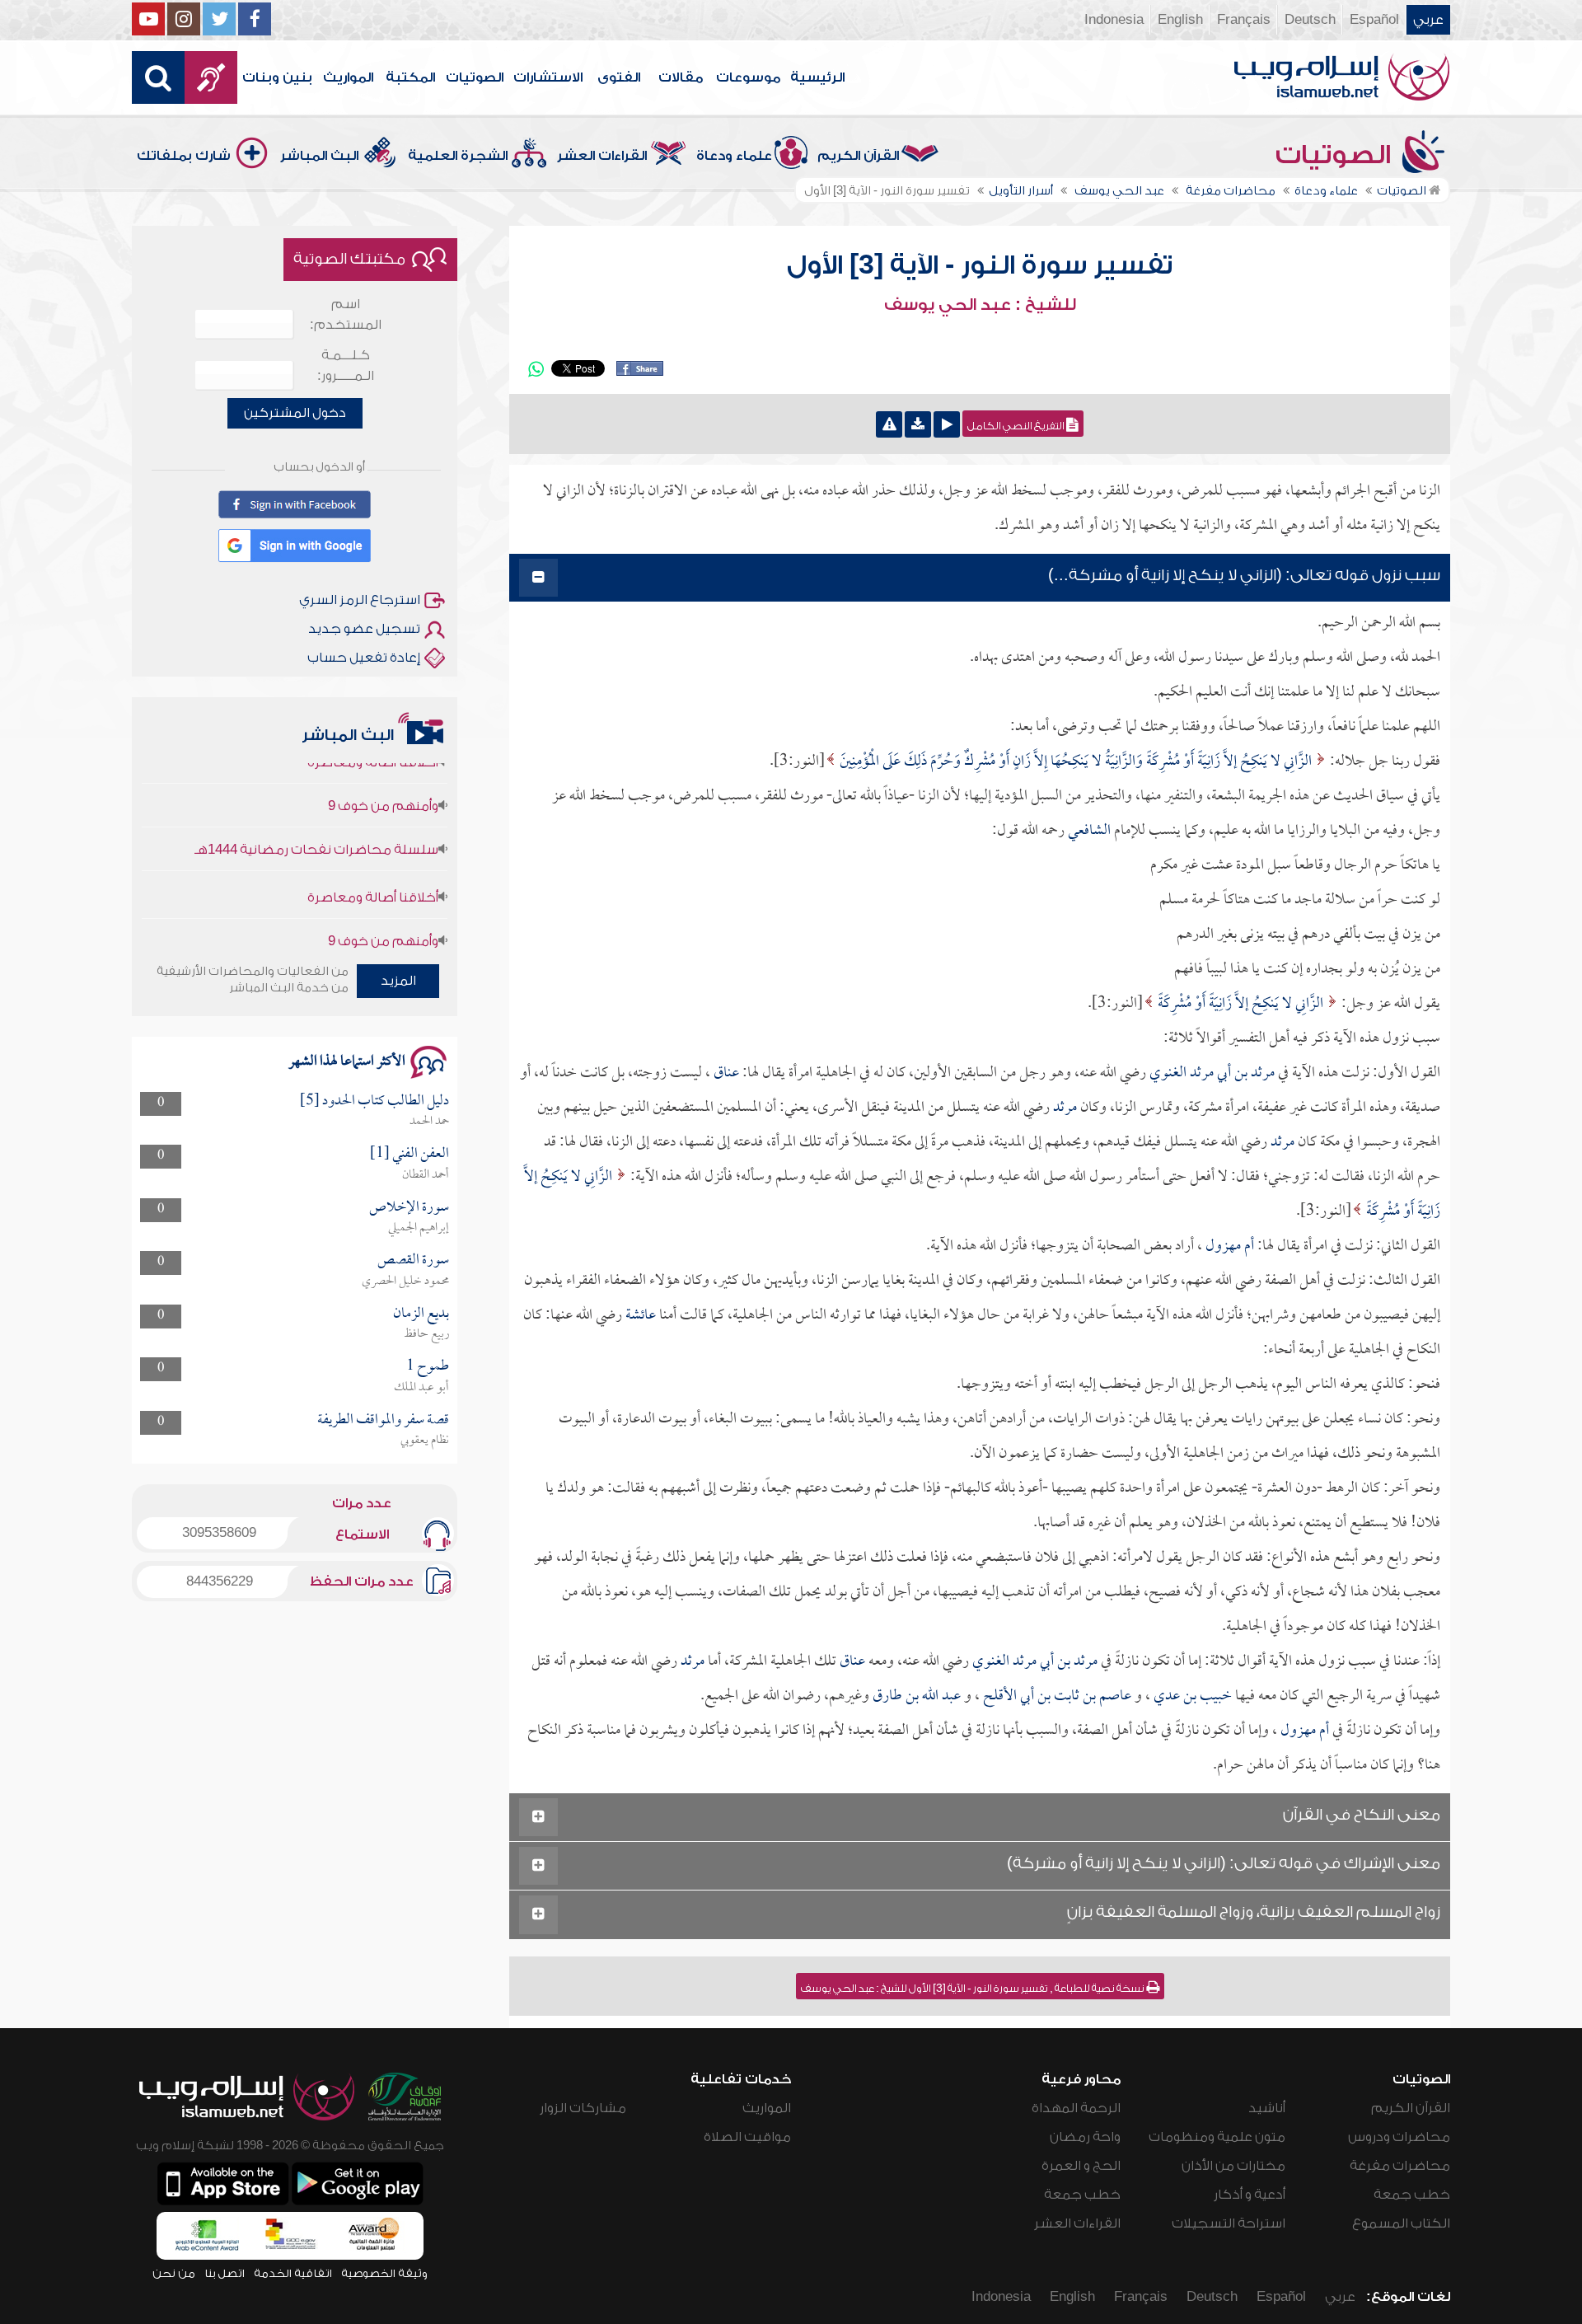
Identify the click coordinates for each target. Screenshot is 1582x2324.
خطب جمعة (1412, 2195)
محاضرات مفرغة (1400, 2166)
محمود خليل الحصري (405, 1281)
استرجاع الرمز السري (360, 600)
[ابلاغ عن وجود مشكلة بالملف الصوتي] (889, 424)
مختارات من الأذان (1233, 2166)
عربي (1428, 20)
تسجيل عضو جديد (364, 629)
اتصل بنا (225, 2273)
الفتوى (619, 77)
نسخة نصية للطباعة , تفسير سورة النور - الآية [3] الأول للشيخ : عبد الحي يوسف (974, 1989)
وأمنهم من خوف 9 (383, 891)
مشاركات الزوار (583, 2108)
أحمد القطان (426, 1175)
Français (1244, 20)
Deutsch (1310, 20)
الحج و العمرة (1081, 2166)
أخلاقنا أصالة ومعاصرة (373, 847)
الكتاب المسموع (1401, 2223)
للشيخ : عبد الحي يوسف (980, 305)
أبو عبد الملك (421, 1388)
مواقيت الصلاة (747, 2137)
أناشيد (1267, 2108)
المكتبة (410, 77)
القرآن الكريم (858, 156)
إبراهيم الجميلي (419, 1228)
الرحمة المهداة (1076, 2108)
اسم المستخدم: (346, 314)
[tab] (980, 578)
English (1180, 20)
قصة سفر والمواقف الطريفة (383, 1420)
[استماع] (947, 424)
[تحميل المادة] (918, 424)
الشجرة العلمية (458, 156)
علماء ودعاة (734, 156)
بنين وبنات (277, 77)
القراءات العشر (602, 156)
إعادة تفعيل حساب (364, 658)
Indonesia (1114, 20)
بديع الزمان (421, 1314)
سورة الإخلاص (409, 1208)
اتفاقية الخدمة (293, 2273)
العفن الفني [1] (410, 1154)
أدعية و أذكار (1250, 2195)
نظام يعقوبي (425, 1441)
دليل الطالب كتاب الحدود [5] (374, 1101)
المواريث (348, 77)
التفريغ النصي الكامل (1017, 426)
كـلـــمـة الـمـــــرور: (346, 365)
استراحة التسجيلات (1229, 2223)
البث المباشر (319, 156)
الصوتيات (475, 77)
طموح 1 (428, 1367)
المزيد (398, 981)
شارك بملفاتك (184, 156)
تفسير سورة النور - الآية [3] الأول (980, 265)
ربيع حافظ (426, 1334)
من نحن (174, 2273)
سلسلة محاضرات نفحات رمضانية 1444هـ (316, 799)
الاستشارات (548, 77)
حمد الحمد (429, 1122)
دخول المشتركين (295, 413)
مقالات (681, 77)
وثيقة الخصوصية (384, 2273)
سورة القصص (413, 1260)
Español (1374, 20)
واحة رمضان (1085, 2137)
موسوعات (748, 77)
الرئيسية (817, 77)
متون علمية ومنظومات (1217, 2137)
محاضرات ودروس (1399, 2137)
